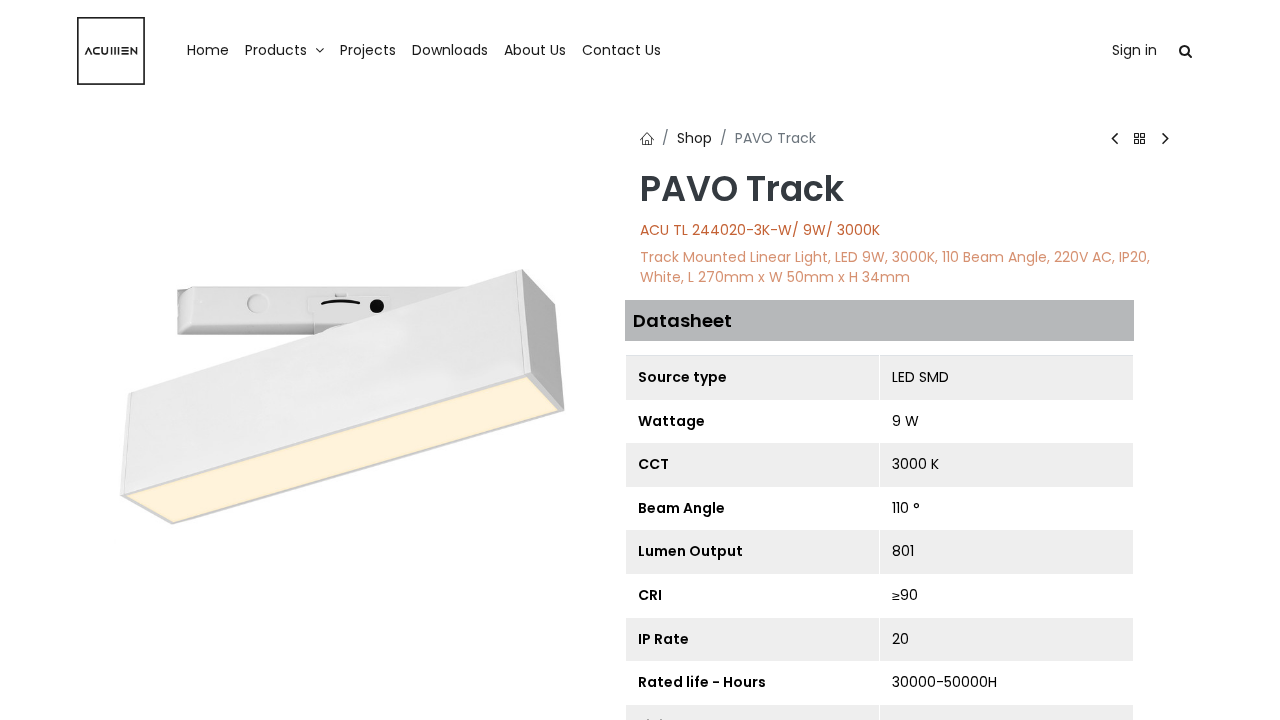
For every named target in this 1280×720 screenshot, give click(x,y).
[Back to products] (1140, 139)
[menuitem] (208, 51)
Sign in (1134, 50)
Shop (694, 138)
